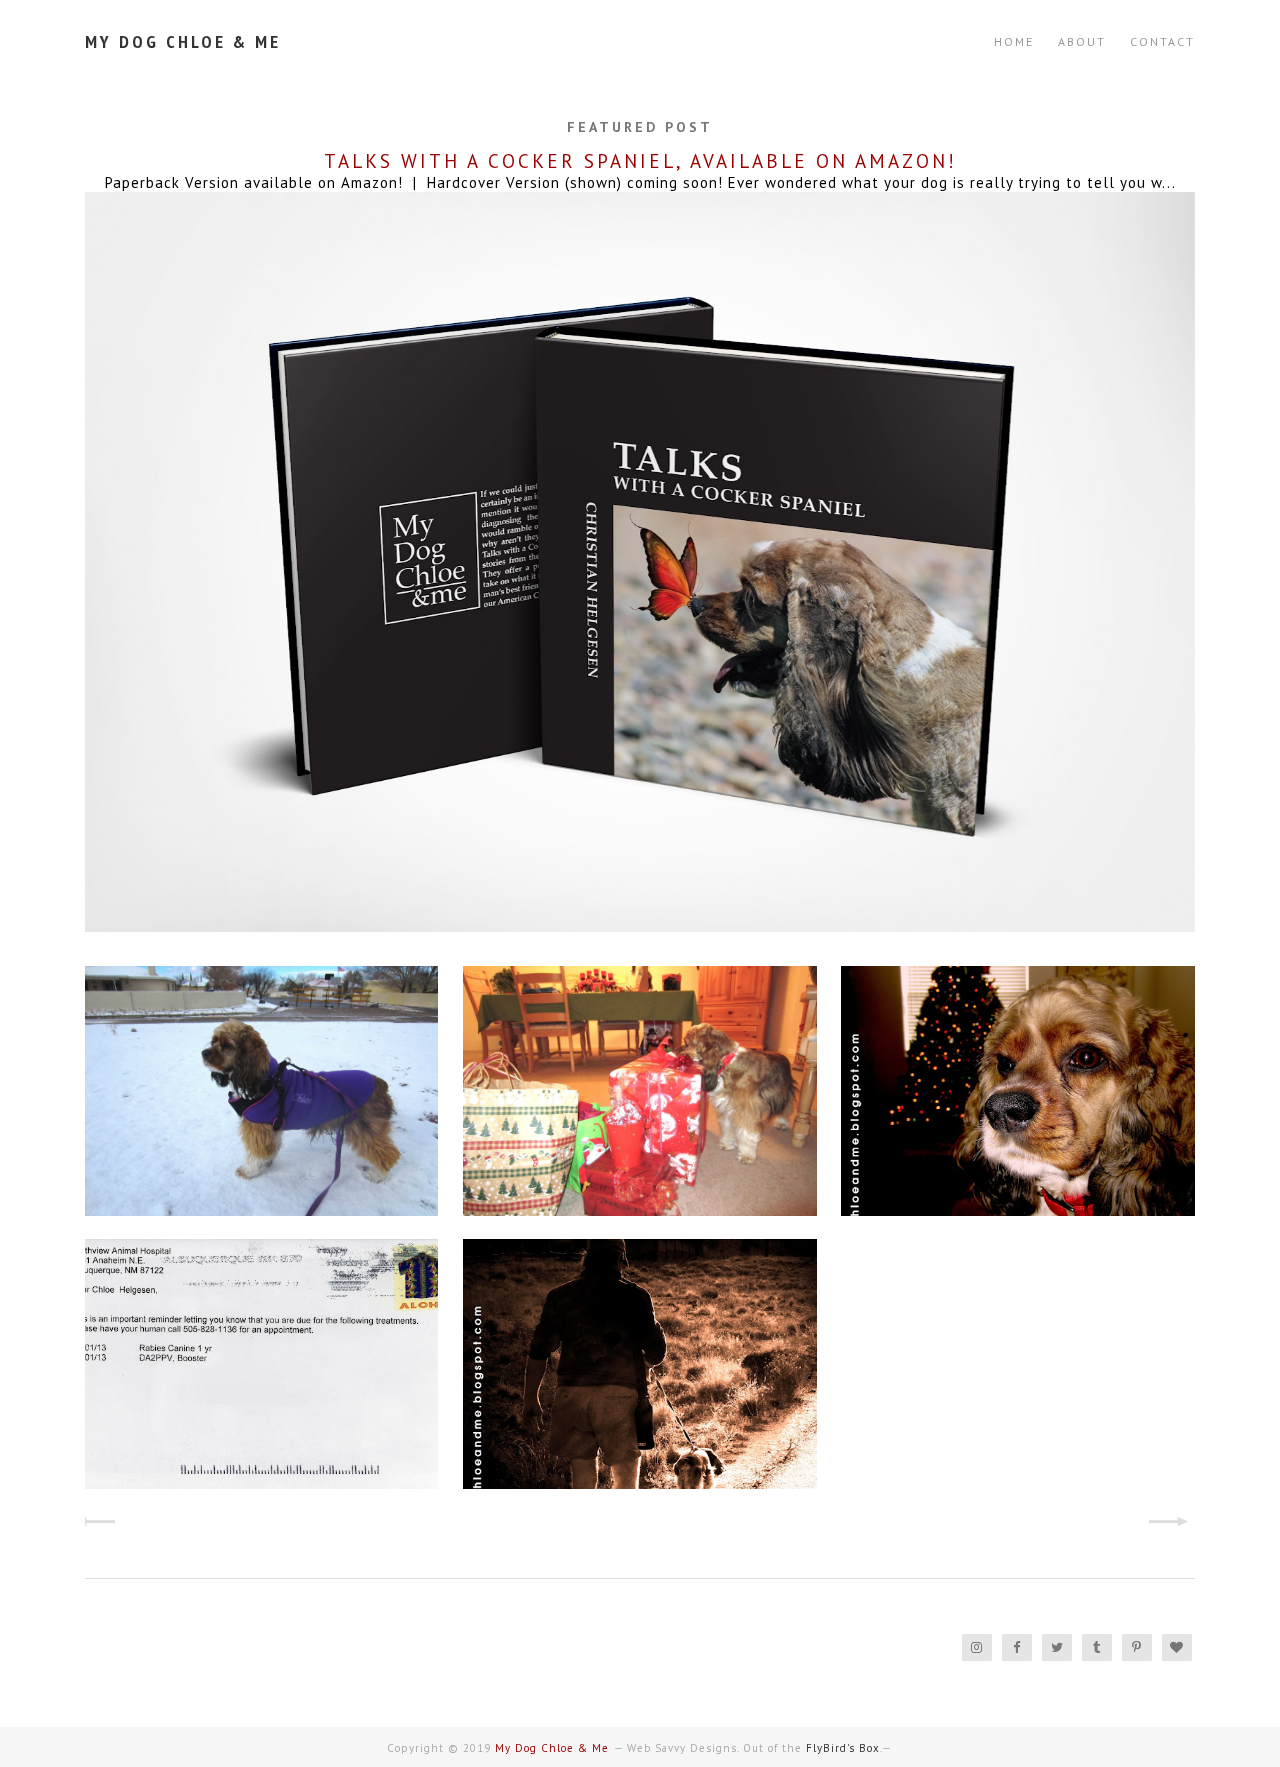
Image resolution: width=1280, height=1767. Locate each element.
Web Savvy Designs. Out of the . (754, 1748)
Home (1014, 41)
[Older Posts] (1177, 1523)
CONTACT (1162, 41)
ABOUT (1082, 41)
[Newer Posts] (103, 1523)
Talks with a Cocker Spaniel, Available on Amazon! (640, 161)
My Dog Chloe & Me (183, 41)
